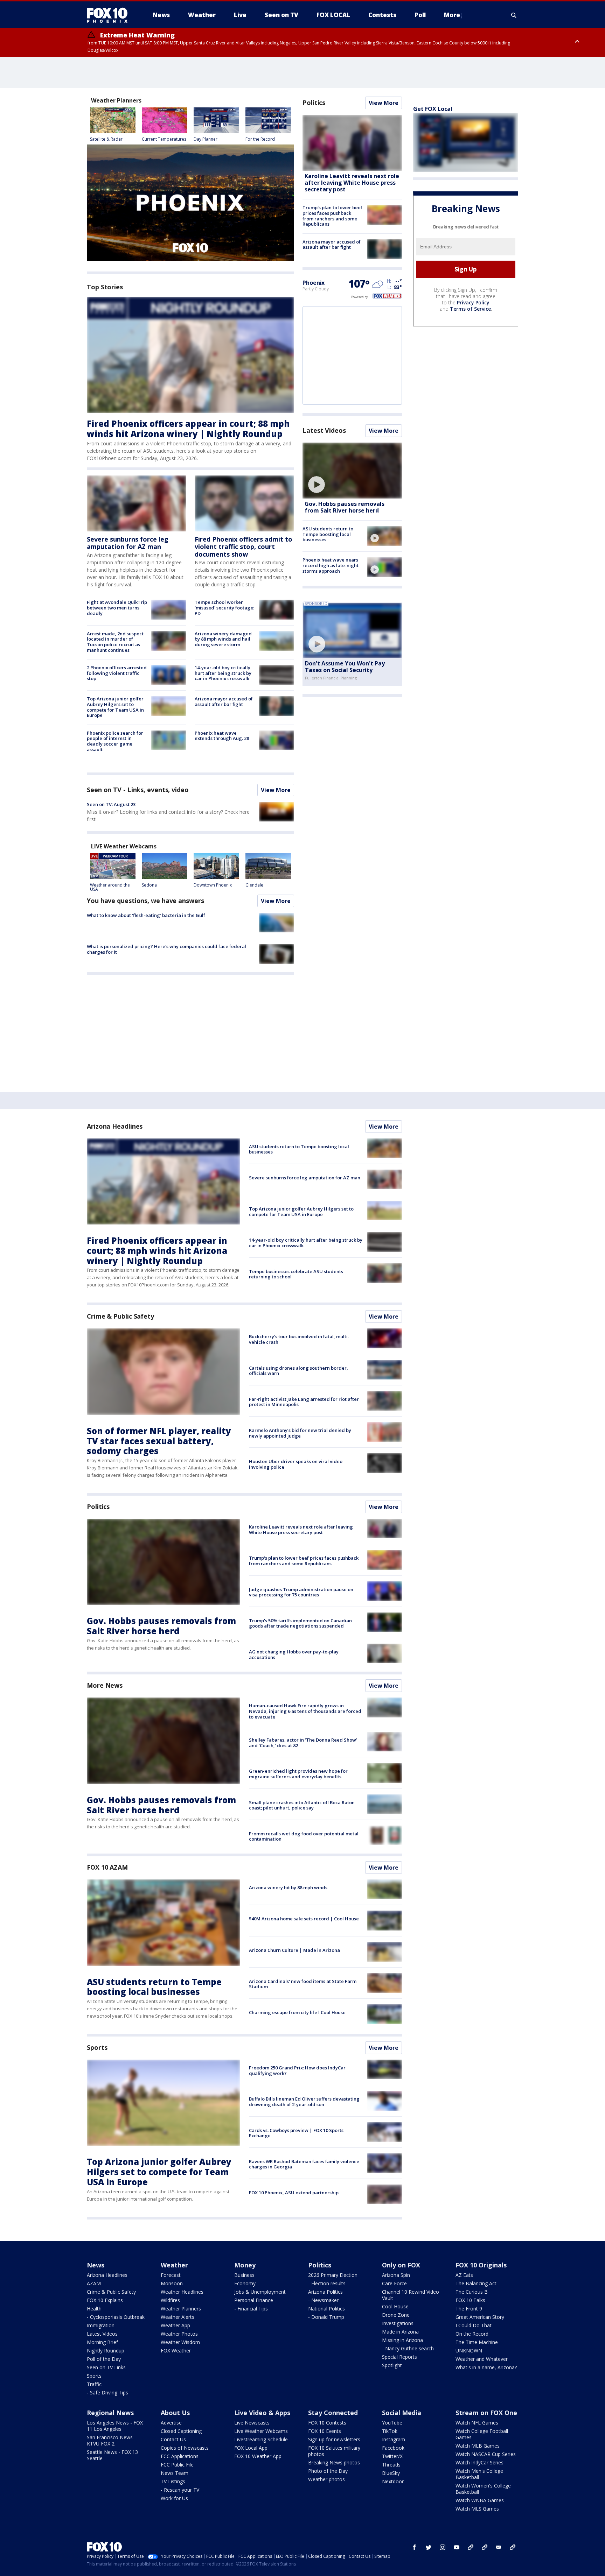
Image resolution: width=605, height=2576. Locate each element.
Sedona (149, 885)
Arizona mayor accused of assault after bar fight (224, 701)
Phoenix (314, 283)
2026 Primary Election (333, 2275)
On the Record (472, 2334)
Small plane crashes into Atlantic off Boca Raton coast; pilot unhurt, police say (302, 1805)
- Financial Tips (251, 2309)
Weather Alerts (178, 2317)
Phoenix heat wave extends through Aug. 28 (222, 736)
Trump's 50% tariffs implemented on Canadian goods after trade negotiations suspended (300, 1623)
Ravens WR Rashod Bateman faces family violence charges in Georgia (304, 2164)
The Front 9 (469, 2309)
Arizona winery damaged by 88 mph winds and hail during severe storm (223, 639)
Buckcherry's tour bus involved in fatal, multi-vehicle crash (299, 1339)
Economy (245, 2283)
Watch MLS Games (477, 2509)
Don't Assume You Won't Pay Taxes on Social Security (345, 667)
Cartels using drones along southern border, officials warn (298, 1371)
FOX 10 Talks (470, 2300)
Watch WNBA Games (480, 2500)
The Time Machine (477, 2342)
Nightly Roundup (106, 2351)
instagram (443, 2547)
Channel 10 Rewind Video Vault (411, 2295)
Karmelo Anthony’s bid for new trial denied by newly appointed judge (300, 1433)
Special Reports (399, 2357)
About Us (175, 2413)
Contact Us (173, 2439)
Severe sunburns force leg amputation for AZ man (128, 543)
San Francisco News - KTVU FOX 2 (111, 2440)
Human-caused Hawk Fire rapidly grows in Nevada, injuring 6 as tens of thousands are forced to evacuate (305, 1711)
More (452, 15)
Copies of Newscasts (185, 2448)
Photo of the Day (328, 2471)
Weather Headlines (182, 2292)
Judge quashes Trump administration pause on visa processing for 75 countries (301, 1592)
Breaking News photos (334, 2462)
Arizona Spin (396, 2275)
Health (94, 2309)
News (96, 2265)
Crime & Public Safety (120, 1316)
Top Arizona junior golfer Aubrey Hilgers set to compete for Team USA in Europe (115, 707)
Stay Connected (333, 2413)
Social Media (402, 2413)
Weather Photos (179, 2334)
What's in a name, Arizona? (486, 2367)
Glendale (254, 885)
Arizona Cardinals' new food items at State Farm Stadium (303, 1984)
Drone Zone (396, 2315)
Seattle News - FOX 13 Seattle (112, 2455)
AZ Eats (464, 2275)
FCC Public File (177, 2465)
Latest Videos (324, 430)
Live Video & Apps (262, 2413)
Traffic (94, 2384)
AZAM (94, 2283)
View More (276, 790)
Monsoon (172, 2283)
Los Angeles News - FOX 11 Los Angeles (115, 2426)
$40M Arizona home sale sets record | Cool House (304, 1919)
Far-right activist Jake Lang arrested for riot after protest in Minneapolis (304, 1402)
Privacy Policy (473, 302)
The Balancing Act (476, 2283)
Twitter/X (392, 2456)
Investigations (398, 2323)
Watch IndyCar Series (479, 2462)
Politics (314, 103)
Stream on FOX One (486, 2413)
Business (244, 2275)
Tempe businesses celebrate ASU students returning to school (296, 1274)
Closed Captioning (181, 2431)
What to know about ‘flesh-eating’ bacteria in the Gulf (146, 915)
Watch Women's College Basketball (483, 2489)
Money (245, 2265)
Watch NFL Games (477, 2423)
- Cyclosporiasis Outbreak (116, 2317)
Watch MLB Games (478, 2446)
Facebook (393, 2448)
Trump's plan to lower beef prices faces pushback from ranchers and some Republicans (332, 216)
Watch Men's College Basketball (479, 2474)
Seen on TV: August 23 (111, 804)
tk (471, 2547)
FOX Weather (176, 2351)
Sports (97, 2047)
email (499, 2547)
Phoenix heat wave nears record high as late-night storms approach (331, 565)
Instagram (394, 2439)
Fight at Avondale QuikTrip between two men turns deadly (117, 608)
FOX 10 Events (325, 2431)
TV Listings (173, 2481)
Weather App (175, 2325)
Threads (391, 2465)
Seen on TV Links (106, 2367)
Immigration (101, 2325)
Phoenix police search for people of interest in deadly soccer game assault (115, 741)
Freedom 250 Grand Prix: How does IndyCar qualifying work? (297, 2070)
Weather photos (326, 2479)
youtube (457, 2547)
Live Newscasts (252, 2423)
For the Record (260, 139)
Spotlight (392, 2365)
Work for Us (174, 2498)
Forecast (171, 2275)
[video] (352, 471)
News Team (175, 2473)
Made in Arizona (400, 2332)
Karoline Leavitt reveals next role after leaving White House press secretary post (352, 183)
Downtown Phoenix (213, 885)
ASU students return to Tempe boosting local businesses (328, 534)
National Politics (326, 2309)
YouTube (392, 2423)
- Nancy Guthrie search (408, 2348)
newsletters (513, 2547)
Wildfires (170, 2300)
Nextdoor (393, 2481)
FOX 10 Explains (105, 2300)
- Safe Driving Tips (107, 2392)
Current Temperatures (164, 139)
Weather (174, 2265)
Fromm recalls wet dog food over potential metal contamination (304, 1836)
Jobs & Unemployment (260, 2292)
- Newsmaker (323, 2300)
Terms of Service (470, 309)
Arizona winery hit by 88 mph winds (288, 1887)
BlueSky (391, 2473)
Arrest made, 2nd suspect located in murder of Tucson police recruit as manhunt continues (115, 642)
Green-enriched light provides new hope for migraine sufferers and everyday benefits (298, 1774)
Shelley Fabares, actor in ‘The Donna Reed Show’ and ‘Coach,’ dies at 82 (303, 1743)
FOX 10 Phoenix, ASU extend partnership (294, 2193)
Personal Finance (254, 2300)
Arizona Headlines (115, 1126)
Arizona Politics (325, 2292)
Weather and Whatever (482, 2359)
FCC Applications (180, 2456)
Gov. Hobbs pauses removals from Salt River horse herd (345, 507)
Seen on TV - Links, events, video (138, 790)
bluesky (485, 2547)
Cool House (395, 2306)
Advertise (171, 2423)
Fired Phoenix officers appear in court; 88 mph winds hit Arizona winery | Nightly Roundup (188, 429)
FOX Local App (251, 2448)
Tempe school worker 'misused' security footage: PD (224, 608)
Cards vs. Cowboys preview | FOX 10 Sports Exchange (296, 2133)
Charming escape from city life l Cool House (297, 2012)
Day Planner (206, 139)
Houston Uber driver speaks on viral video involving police (296, 1464)
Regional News (110, 2413)
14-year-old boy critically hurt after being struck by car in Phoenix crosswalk (223, 673)
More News (105, 1685)
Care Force (394, 2283)
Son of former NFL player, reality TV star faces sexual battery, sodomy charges (159, 1441)
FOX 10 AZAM (107, 1867)
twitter (429, 2547)
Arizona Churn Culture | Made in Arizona (294, 1950)
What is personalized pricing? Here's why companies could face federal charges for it (166, 949)
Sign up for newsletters (334, 2439)
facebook (415, 2547)
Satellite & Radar (106, 139)
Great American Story (480, 2317)
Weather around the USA (110, 887)
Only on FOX (401, 2265)
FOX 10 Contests (327, 2423)
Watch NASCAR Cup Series (486, 2454)
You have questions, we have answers (145, 901)
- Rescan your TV (180, 2490)
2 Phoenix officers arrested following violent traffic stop (117, 673)
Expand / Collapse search (514, 15)
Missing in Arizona (402, 2340)
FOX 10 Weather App (258, 2456)
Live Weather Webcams (261, 2431)
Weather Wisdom (180, 2342)
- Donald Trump (326, 2317)
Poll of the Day (104, 2359)
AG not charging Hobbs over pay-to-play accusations (294, 1654)
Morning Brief (102, 2342)
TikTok (390, 2431)
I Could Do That (474, 2325)
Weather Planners (181, 2309)
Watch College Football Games (482, 2434)
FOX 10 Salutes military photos (334, 2451)
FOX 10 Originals (481, 2265)
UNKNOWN (469, 2351)
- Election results (327, 2283)
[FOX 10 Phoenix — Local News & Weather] (110, 15)
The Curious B (472, 2292)
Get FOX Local (433, 109)
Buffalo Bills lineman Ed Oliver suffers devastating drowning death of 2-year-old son (304, 2102)
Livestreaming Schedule (261, 2439)
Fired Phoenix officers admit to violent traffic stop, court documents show (244, 547)
